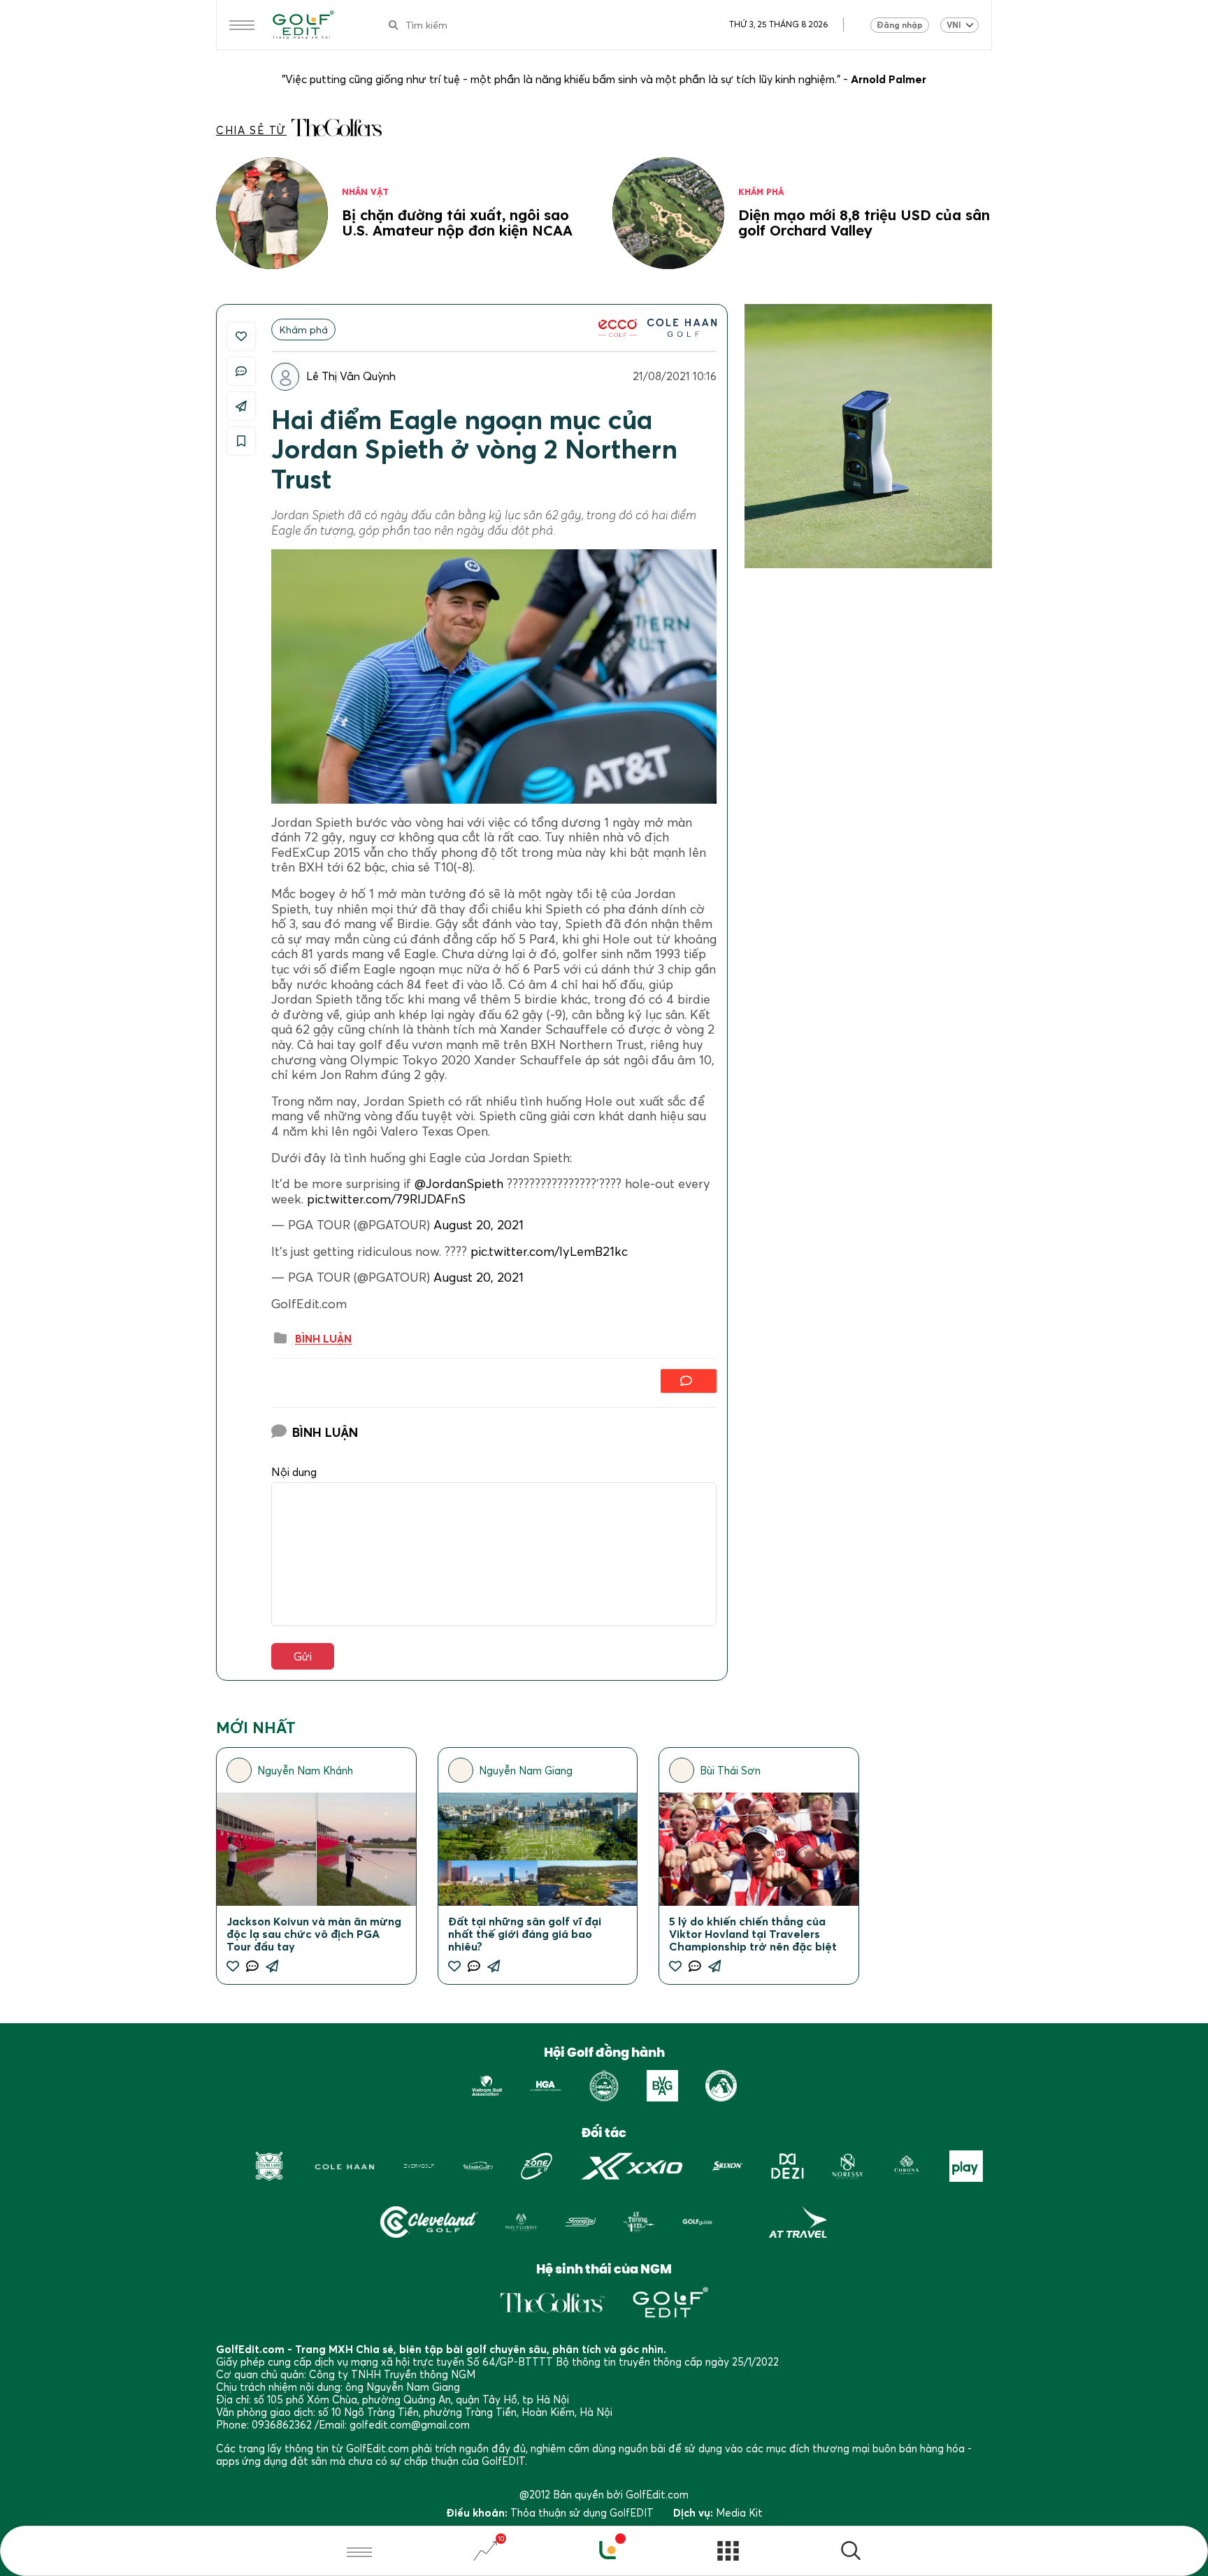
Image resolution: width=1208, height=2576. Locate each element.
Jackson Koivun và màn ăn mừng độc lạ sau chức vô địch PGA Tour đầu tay (314, 1934)
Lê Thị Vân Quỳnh (351, 376)
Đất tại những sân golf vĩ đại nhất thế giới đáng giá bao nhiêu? (525, 1934)
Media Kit (739, 2512)
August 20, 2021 (479, 1225)
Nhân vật (365, 192)
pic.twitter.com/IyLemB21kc (549, 1251)
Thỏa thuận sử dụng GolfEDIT (582, 2512)
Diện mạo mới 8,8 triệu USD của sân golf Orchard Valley (864, 223)
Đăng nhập (900, 25)
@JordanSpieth (459, 1184)
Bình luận (323, 1339)
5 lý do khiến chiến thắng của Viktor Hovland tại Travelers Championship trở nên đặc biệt (753, 1934)
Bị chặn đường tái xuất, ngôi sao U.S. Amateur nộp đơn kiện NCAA (457, 223)
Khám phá (761, 192)
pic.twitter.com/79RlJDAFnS (386, 1199)
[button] (851, 2553)
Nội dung (294, 1472)
